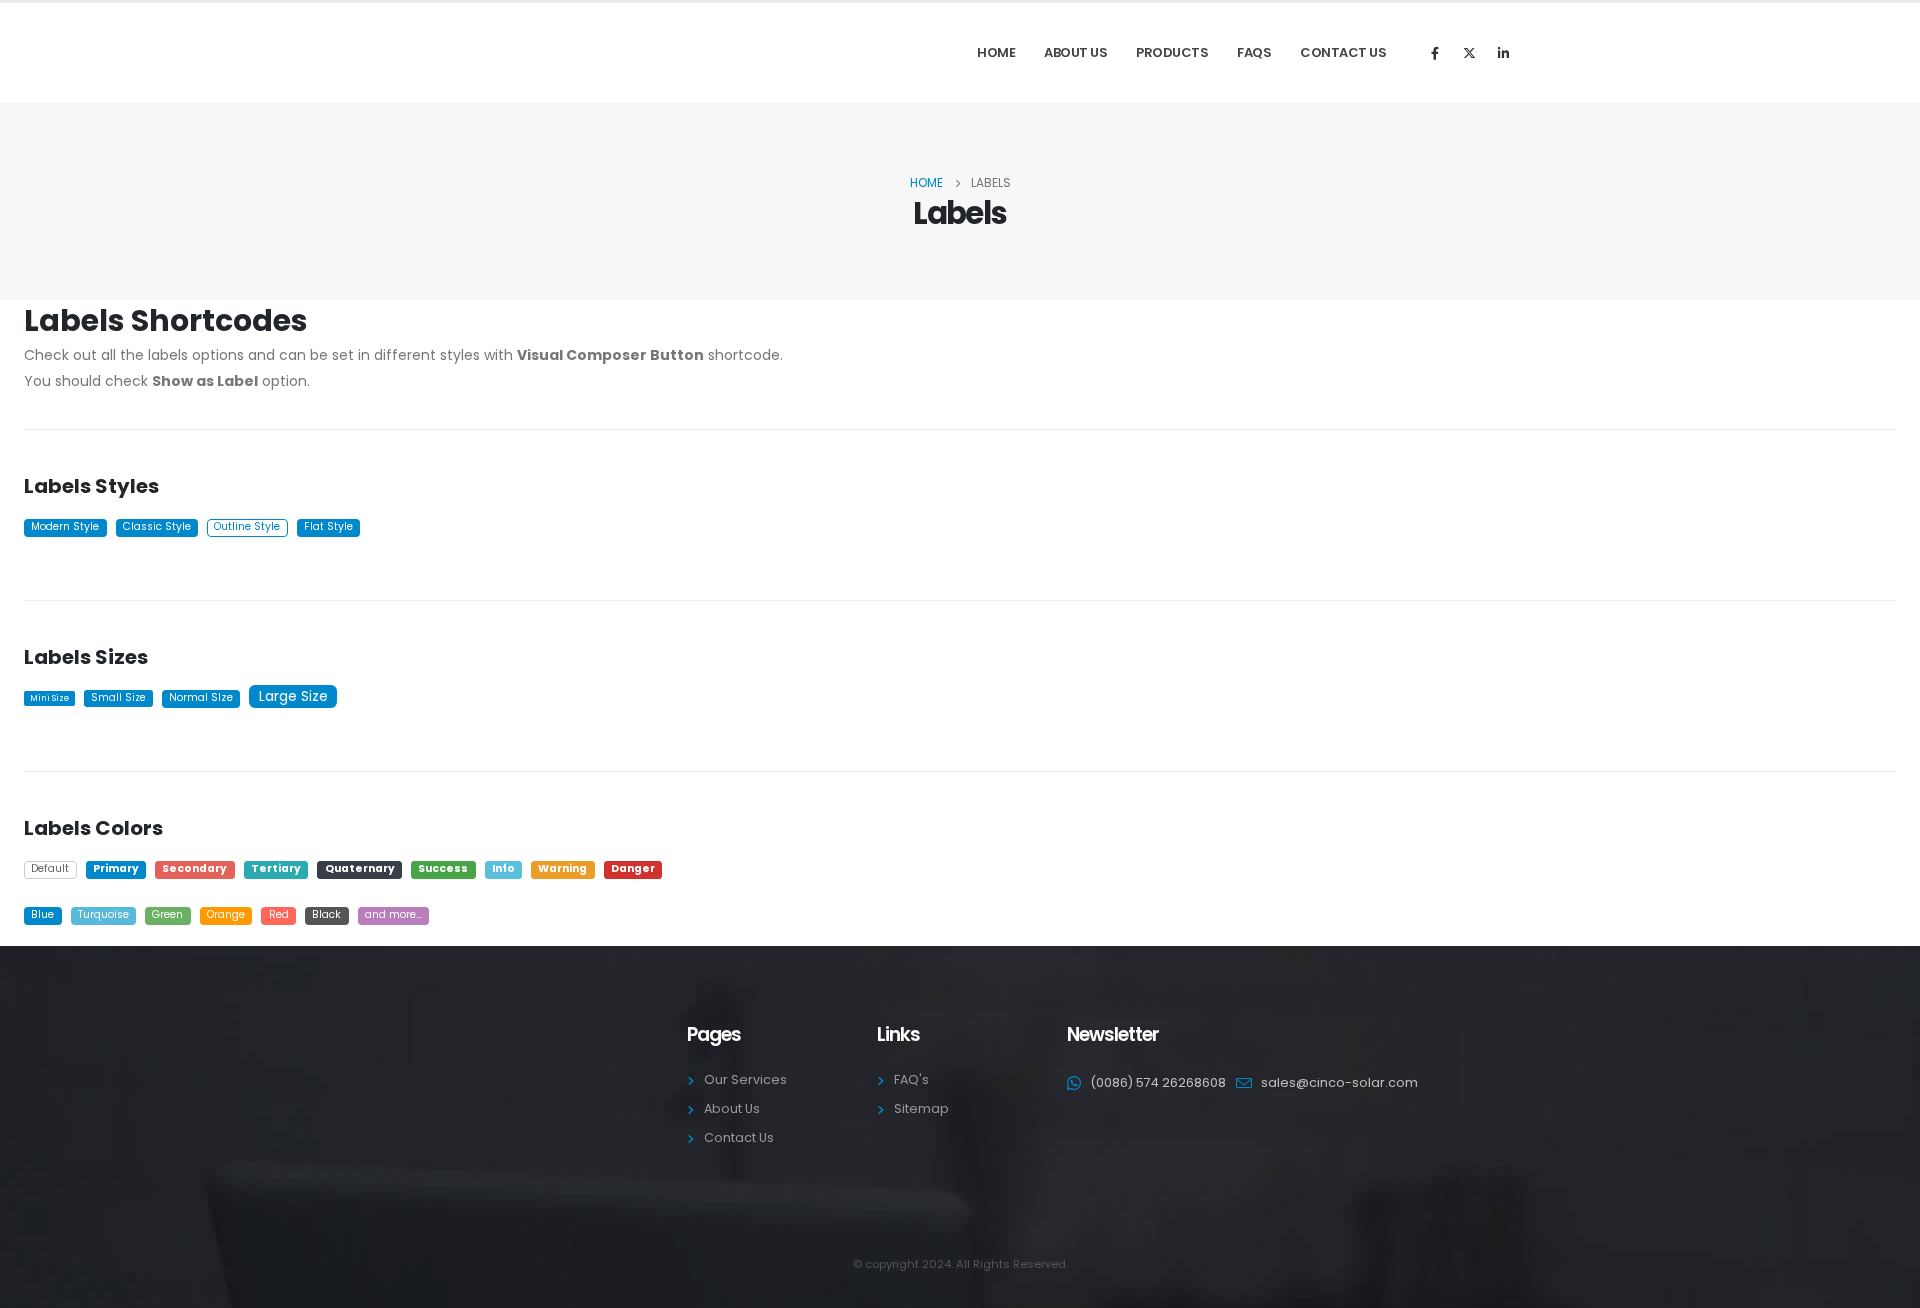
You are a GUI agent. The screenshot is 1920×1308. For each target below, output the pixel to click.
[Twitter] (1469, 53)
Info (503, 868)
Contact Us (1343, 52)
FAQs (1254, 52)
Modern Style (65, 526)
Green (167, 914)
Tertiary (276, 868)
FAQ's (911, 1079)
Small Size (118, 697)
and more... (393, 914)
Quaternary (360, 868)
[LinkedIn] (1503, 53)
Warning (562, 868)
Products (1172, 52)
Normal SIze (201, 697)
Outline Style (247, 526)
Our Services (745, 1079)
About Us (1075, 52)
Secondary (194, 868)
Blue (42, 914)
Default (50, 868)
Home (996, 52)
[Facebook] (1435, 53)
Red (279, 914)
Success (443, 868)
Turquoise (103, 914)
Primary (116, 868)
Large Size (293, 696)
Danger (633, 868)
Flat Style (328, 526)
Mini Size (49, 698)
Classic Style (157, 526)
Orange (226, 914)
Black (326, 914)
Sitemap (921, 1108)
